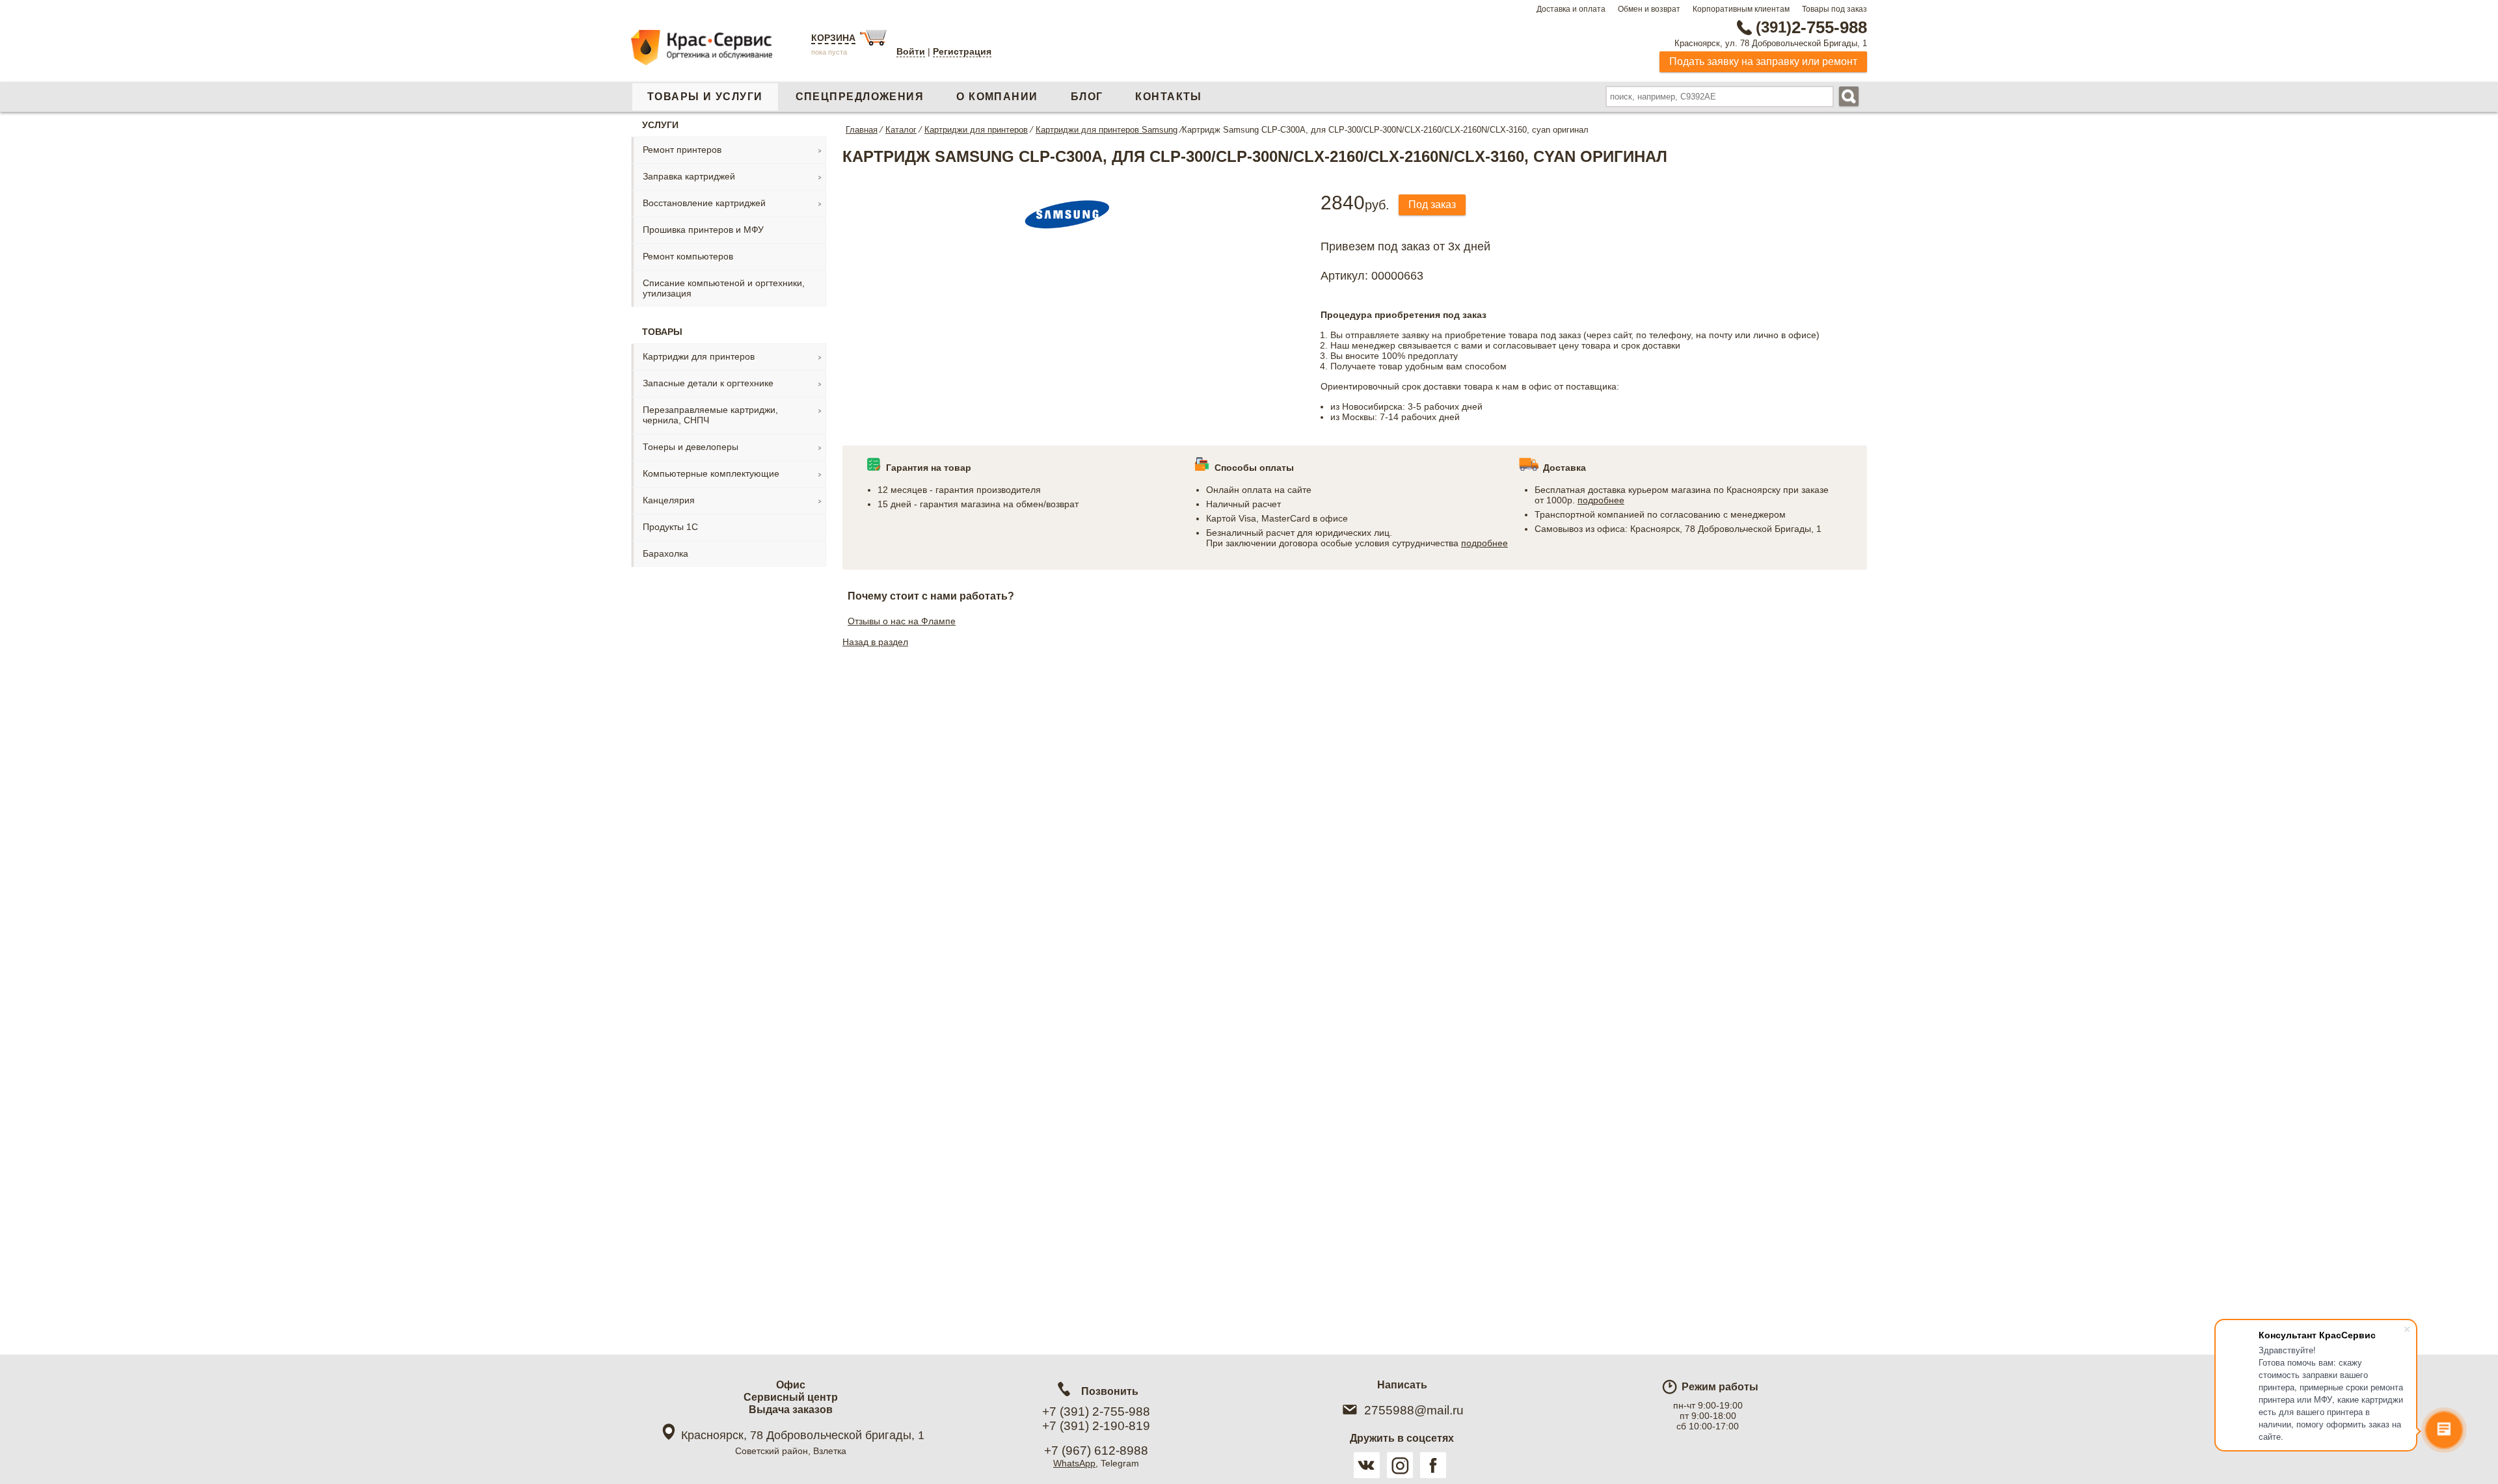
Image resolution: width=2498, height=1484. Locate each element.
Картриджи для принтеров (699, 356)
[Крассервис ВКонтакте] (1367, 1465)
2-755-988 (1811, 27)
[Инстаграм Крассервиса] (1400, 1465)
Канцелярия (669, 500)
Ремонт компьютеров (688, 256)
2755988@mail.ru (1414, 1410)
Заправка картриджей (689, 176)
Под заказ (1432, 205)
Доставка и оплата (1571, 9)
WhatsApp (1074, 1463)
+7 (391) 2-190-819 (1096, 1426)
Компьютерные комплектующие (711, 473)
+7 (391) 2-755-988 (1096, 1411)
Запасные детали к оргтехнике (708, 383)
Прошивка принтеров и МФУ (703, 230)
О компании (997, 97)
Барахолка (665, 553)
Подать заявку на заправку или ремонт (1763, 61)
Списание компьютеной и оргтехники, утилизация (724, 288)
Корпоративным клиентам (1741, 9)
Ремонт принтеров (682, 150)
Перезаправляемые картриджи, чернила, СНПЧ (710, 415)
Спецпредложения (860, 97)
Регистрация (962, 51)
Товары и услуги (705, 97)
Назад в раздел (875, 642)
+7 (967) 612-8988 (1096, 1451)
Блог (1087, 97)
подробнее (1484, 543)
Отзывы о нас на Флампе (902, 621)
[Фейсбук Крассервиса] (1433, 1465)
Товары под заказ (1834, 9)
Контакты (1169, 97)
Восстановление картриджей (704, 203)
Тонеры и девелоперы (691, 447)
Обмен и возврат (1649, 9)
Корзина (833, 38)
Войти (911, 51)
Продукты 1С (670, 527)
